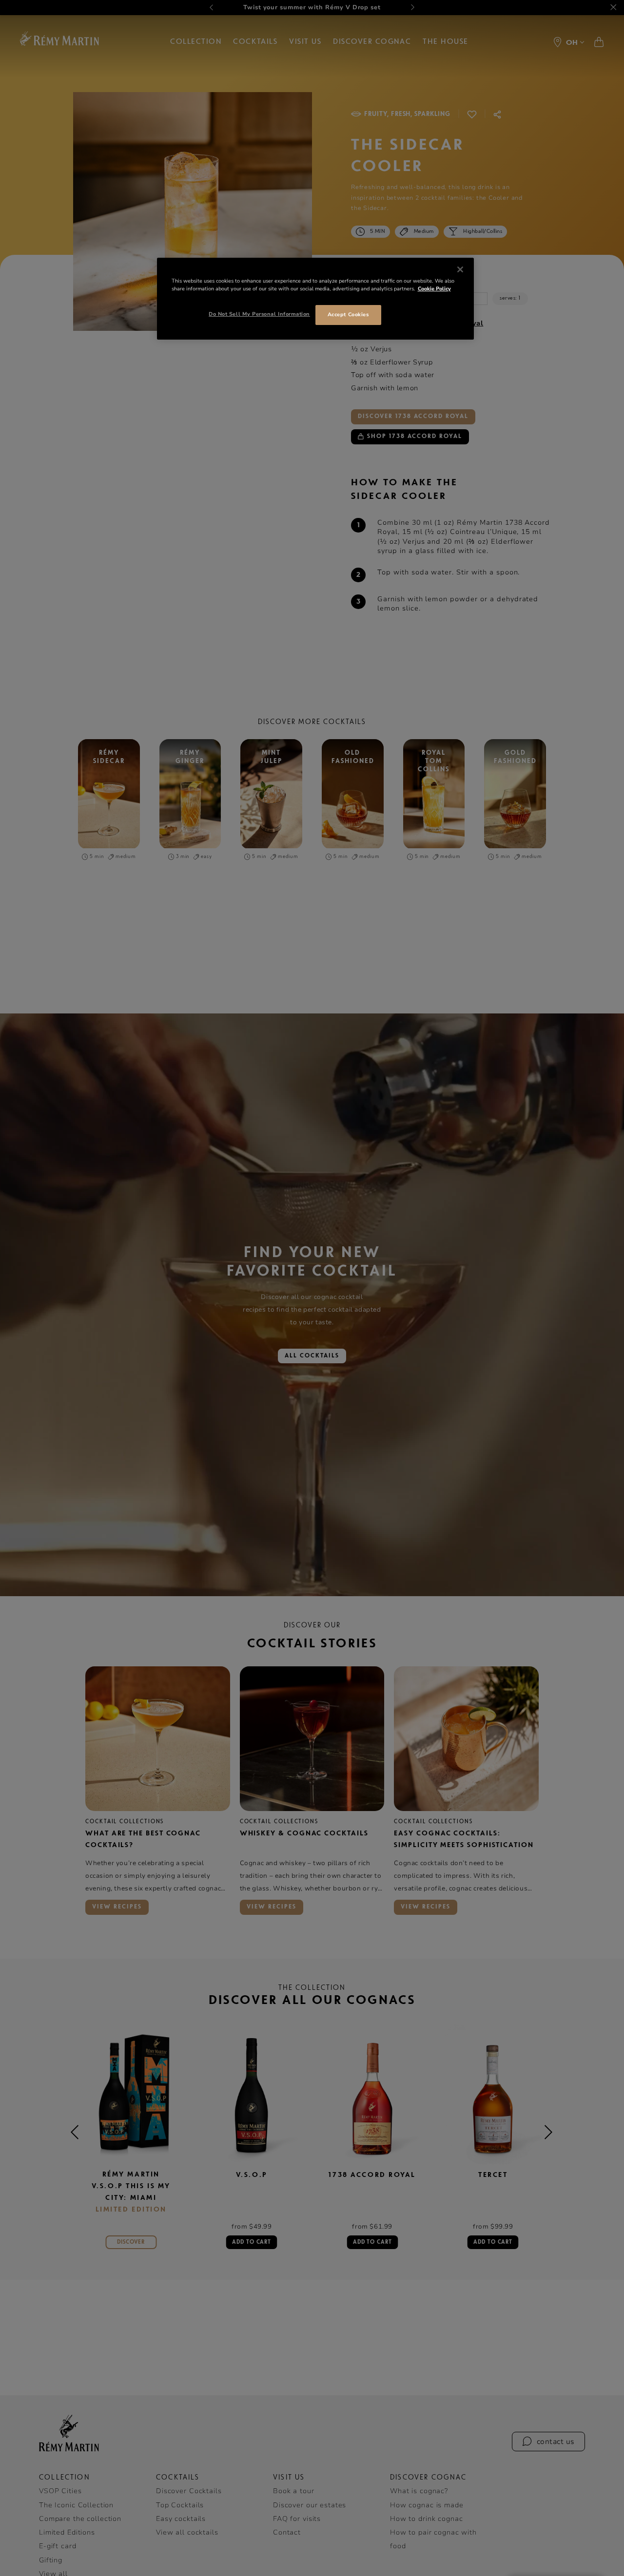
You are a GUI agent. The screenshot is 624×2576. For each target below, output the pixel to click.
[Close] (460, 269)
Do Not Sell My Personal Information (259, 314)
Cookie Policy (434, 289)
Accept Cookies (348, 315)
